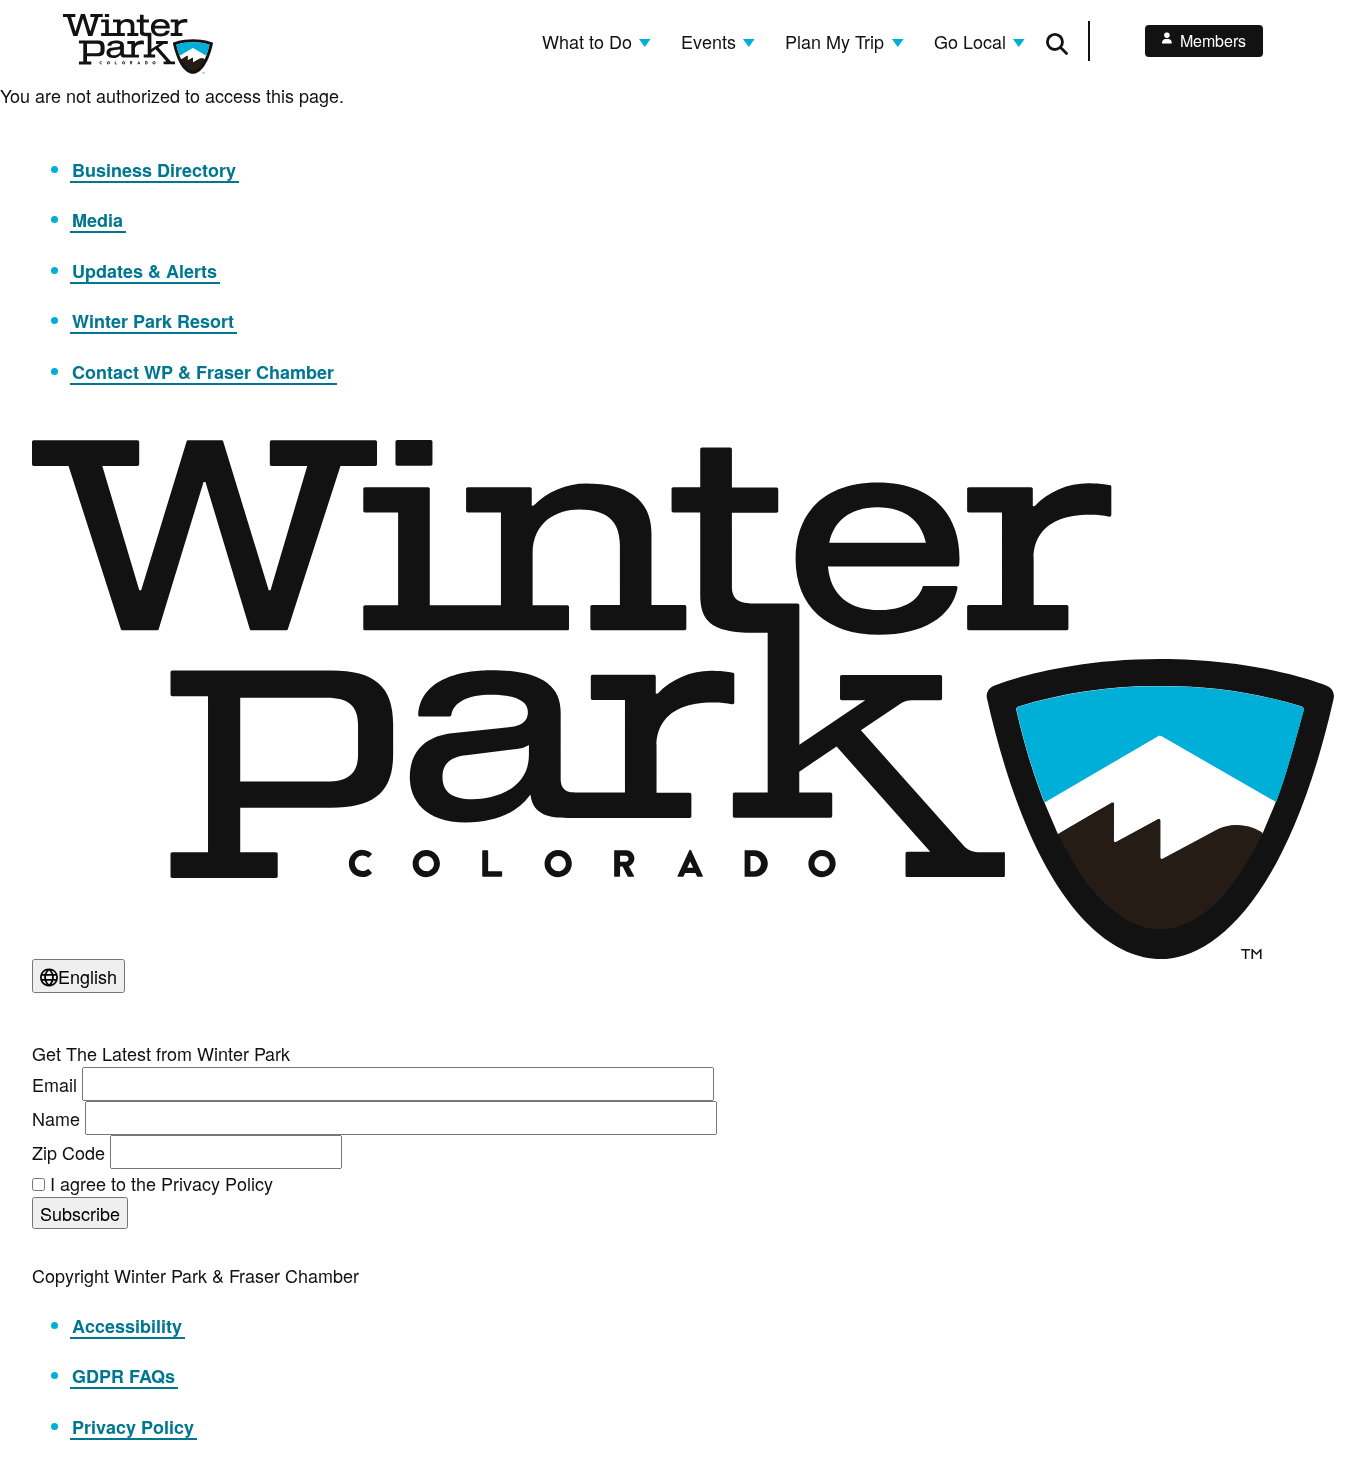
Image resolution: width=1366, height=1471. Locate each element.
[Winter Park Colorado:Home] (138, 44)
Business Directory (154, 170)
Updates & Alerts (144, 271)
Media (97, 220)
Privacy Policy (133, 1427)
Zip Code (68, 1152)
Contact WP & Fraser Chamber (203, 372)
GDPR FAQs (123, 1376)
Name (56, 1118)
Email (54, 1084)
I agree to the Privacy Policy (161, 1183)
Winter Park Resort (153, 321)
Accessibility (127, 1326)
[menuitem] (596, 41)
